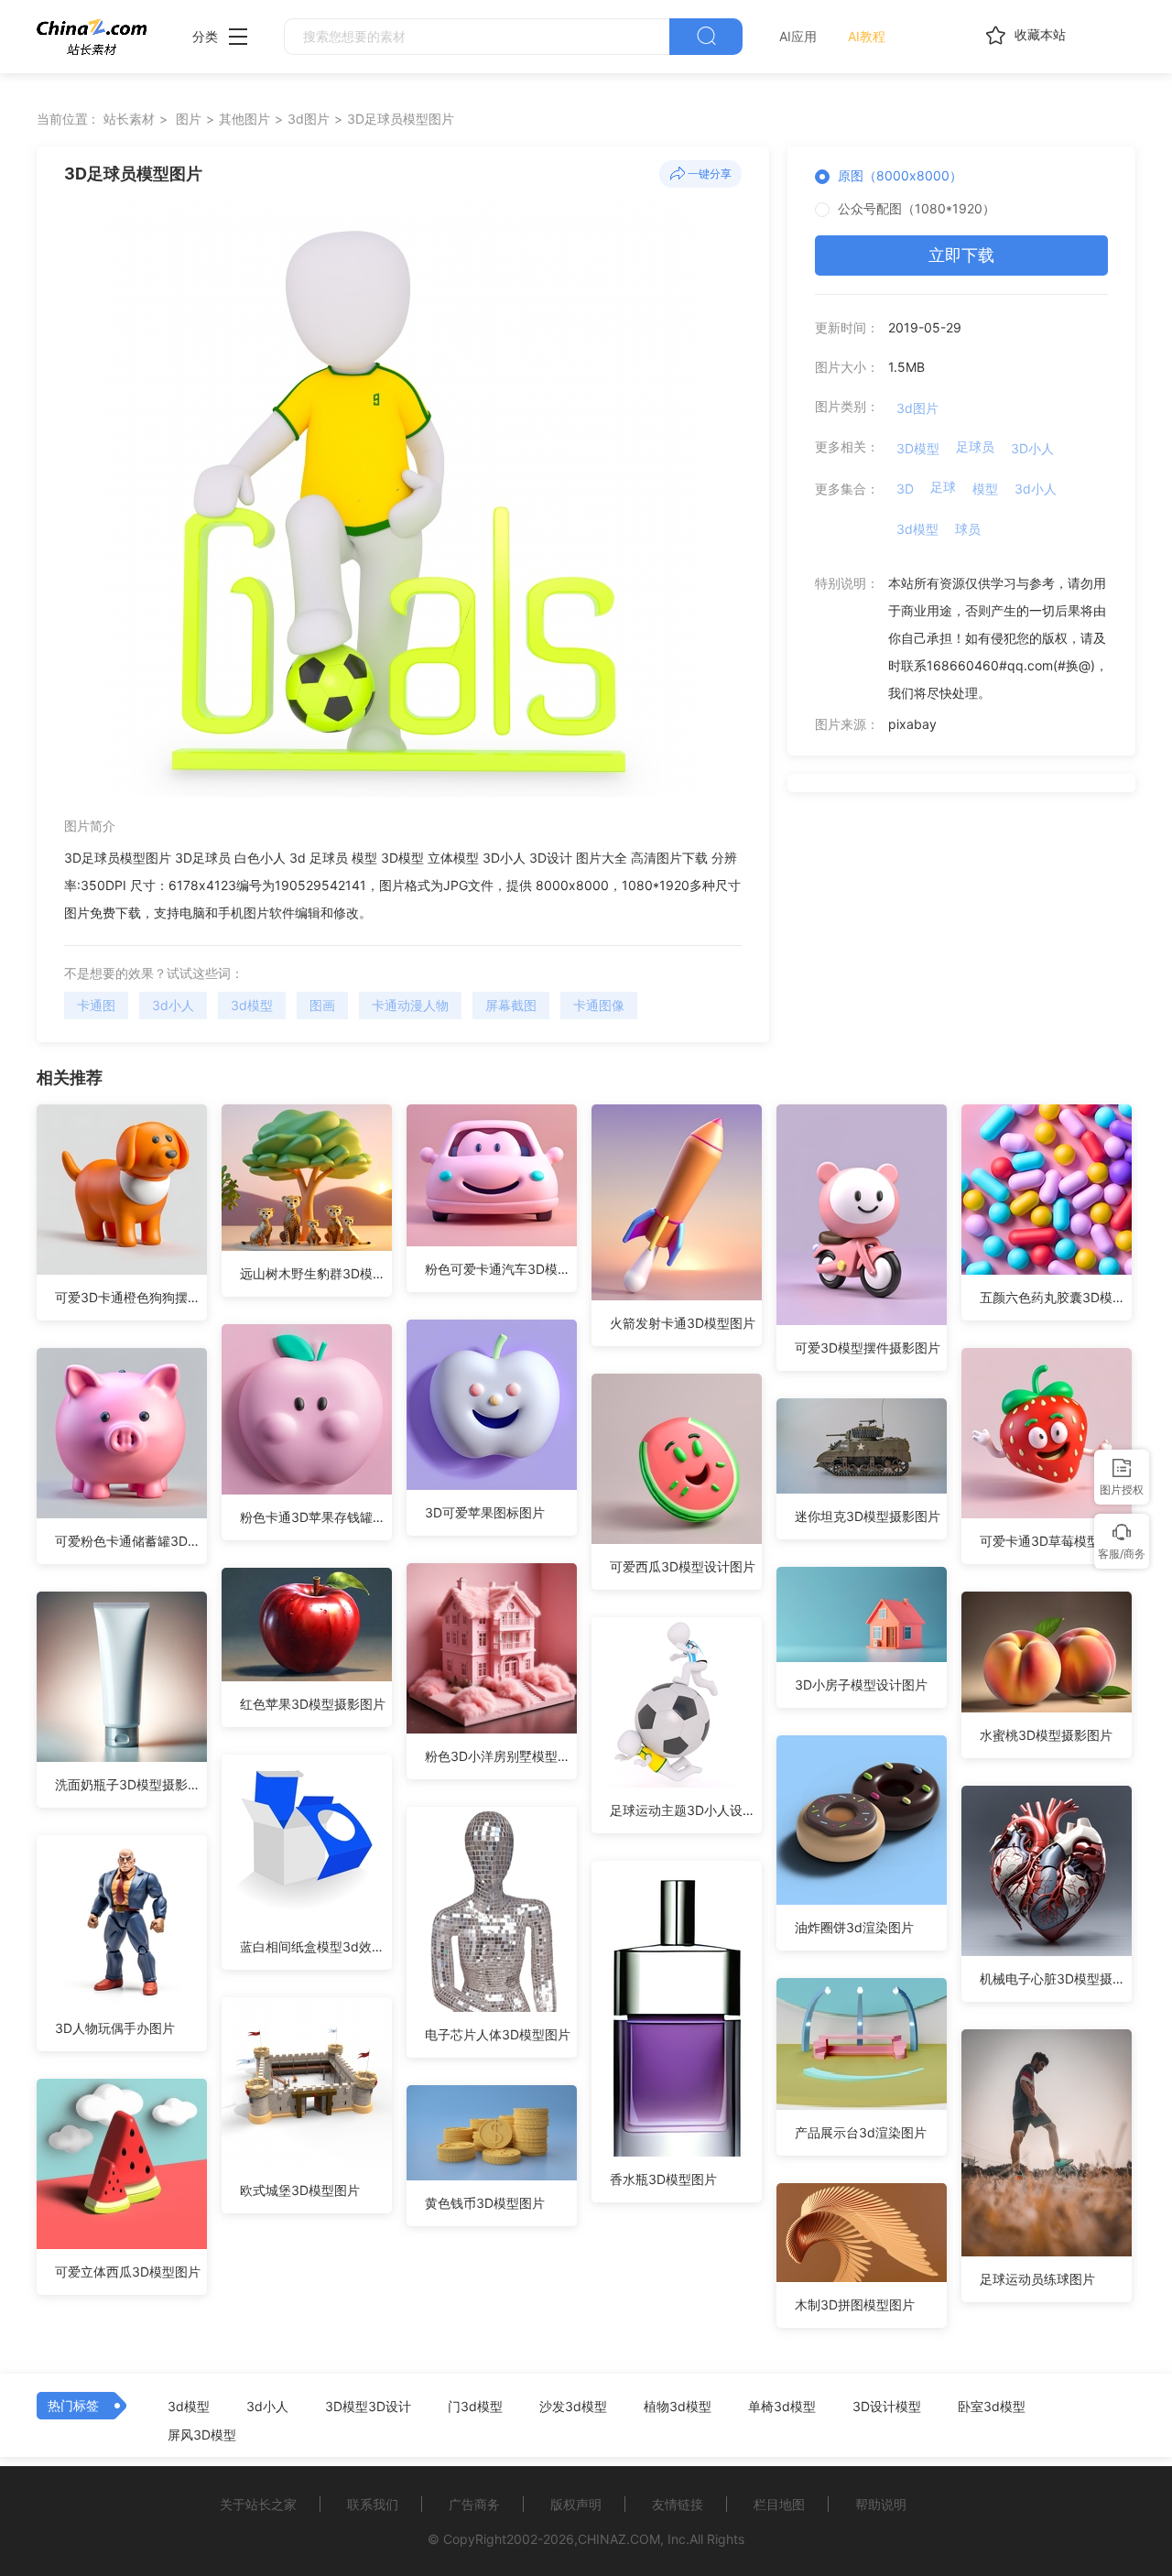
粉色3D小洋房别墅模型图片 (501, 1756)
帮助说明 (881, 2504)
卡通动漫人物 (410, 1005)
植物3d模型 (678, 2407)
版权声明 (576, 2504)
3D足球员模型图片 (401, 119)
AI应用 (798, 36)
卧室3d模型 (992, 2407)
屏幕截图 (511, 1005)
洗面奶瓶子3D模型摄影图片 (131, 1784)
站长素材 (129, 119)
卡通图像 (599, 1005)
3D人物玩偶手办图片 (115, 2028)
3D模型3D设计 (368, 2407)
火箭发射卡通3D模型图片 (683, 1323)
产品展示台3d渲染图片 (861, 2132)
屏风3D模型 (202, 2435)
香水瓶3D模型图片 (663, 2179)
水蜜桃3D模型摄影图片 (1046, 1735)
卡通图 (96, 1005)
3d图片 (309, 119)
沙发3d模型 (573, 2407)
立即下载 (961, 255)
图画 (322, 1005)
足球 (943, 487)
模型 (985, 489)
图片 (189, 119)
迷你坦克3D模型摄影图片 (868, 1516)
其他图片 (244, 119)
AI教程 (867, 36)
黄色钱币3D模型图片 (485, 2203)
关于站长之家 (258, 2504)
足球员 (975, 446)
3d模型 (252, 1005)
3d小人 (173, 1005)
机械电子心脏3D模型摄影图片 (1056, 1978)
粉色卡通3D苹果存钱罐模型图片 (316, 1517)
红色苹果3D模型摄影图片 (313, 1704)
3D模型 (918, 448)
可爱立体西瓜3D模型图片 (128, 2272)
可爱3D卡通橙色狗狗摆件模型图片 (131, 1297)
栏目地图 (779, 2504)
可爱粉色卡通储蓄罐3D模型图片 (131, 1541)
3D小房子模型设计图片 (861, 1685)
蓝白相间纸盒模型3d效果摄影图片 (316, 1946)
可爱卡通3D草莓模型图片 (1053, 1541)
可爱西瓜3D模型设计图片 (683, 1566)
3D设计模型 (887, 2407)
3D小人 (1032, 448)
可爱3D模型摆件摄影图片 (868, 1348)
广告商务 (474, 2504)
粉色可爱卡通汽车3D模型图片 (501, 1269)
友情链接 (678, 2504)
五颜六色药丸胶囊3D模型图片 (1056, 1297)
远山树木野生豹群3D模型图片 (316, 1273)
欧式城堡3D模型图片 (300, 2190)
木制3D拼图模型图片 (855, 2304)
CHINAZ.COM (619, 2539)
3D (905, 489)
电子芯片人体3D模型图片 (498, 2034)
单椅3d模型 (782, 2407)
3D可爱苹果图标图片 (485, 1512)
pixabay (912, 724)
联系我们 (373, 2504)
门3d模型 (475, 2407)
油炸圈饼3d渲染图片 (854, 1927)
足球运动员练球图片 (1037, 2279)
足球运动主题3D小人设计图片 (686, 1810)
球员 (968, 529)
